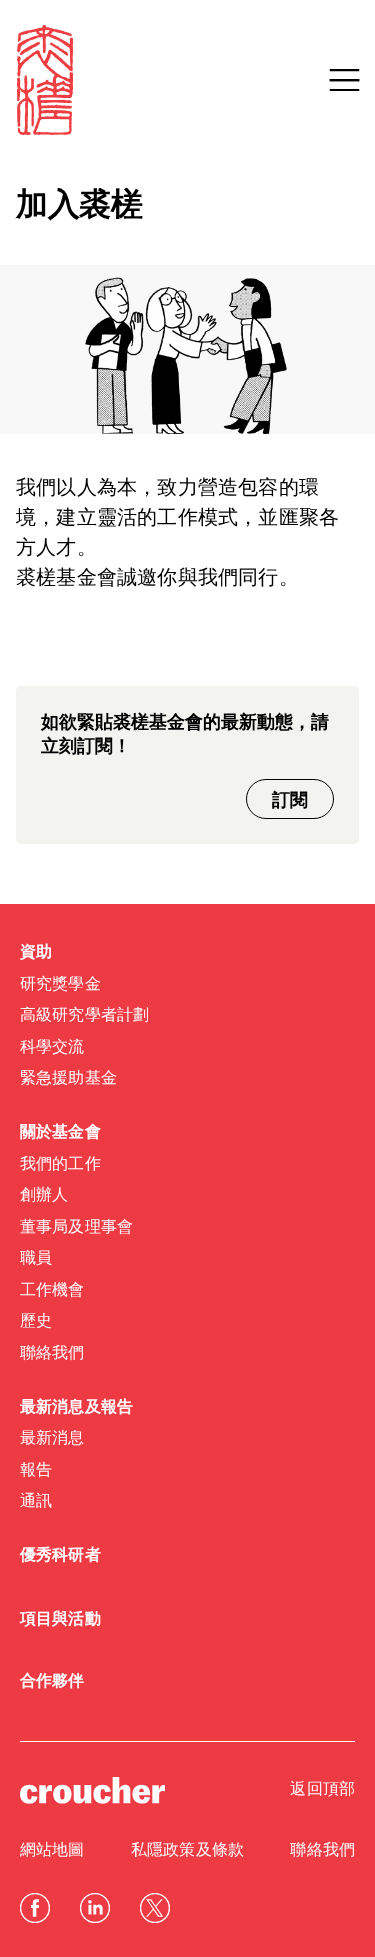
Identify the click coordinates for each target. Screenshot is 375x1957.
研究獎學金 (60, 985)
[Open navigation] (344, 80)
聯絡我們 (52, 1354)
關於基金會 (60, 1133)
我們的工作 (60, 1165)
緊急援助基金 (68, 1079)
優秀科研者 (60, 1556)
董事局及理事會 (76, 1228)
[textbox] (187, 534)
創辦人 (44, 1196)
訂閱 (290, 801)
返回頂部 (322, 1790)
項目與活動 (60, 1620)
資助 (36, 953)
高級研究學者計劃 (84, 1016)
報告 (36, 1471)
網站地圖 (52, 1851)
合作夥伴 (52, 1682)
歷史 (36, 1322)
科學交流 (52, 1048)
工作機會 (52, 1291)
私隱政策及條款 (187, 1851)
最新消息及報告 (76, 1408)
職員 (36, 1259)
